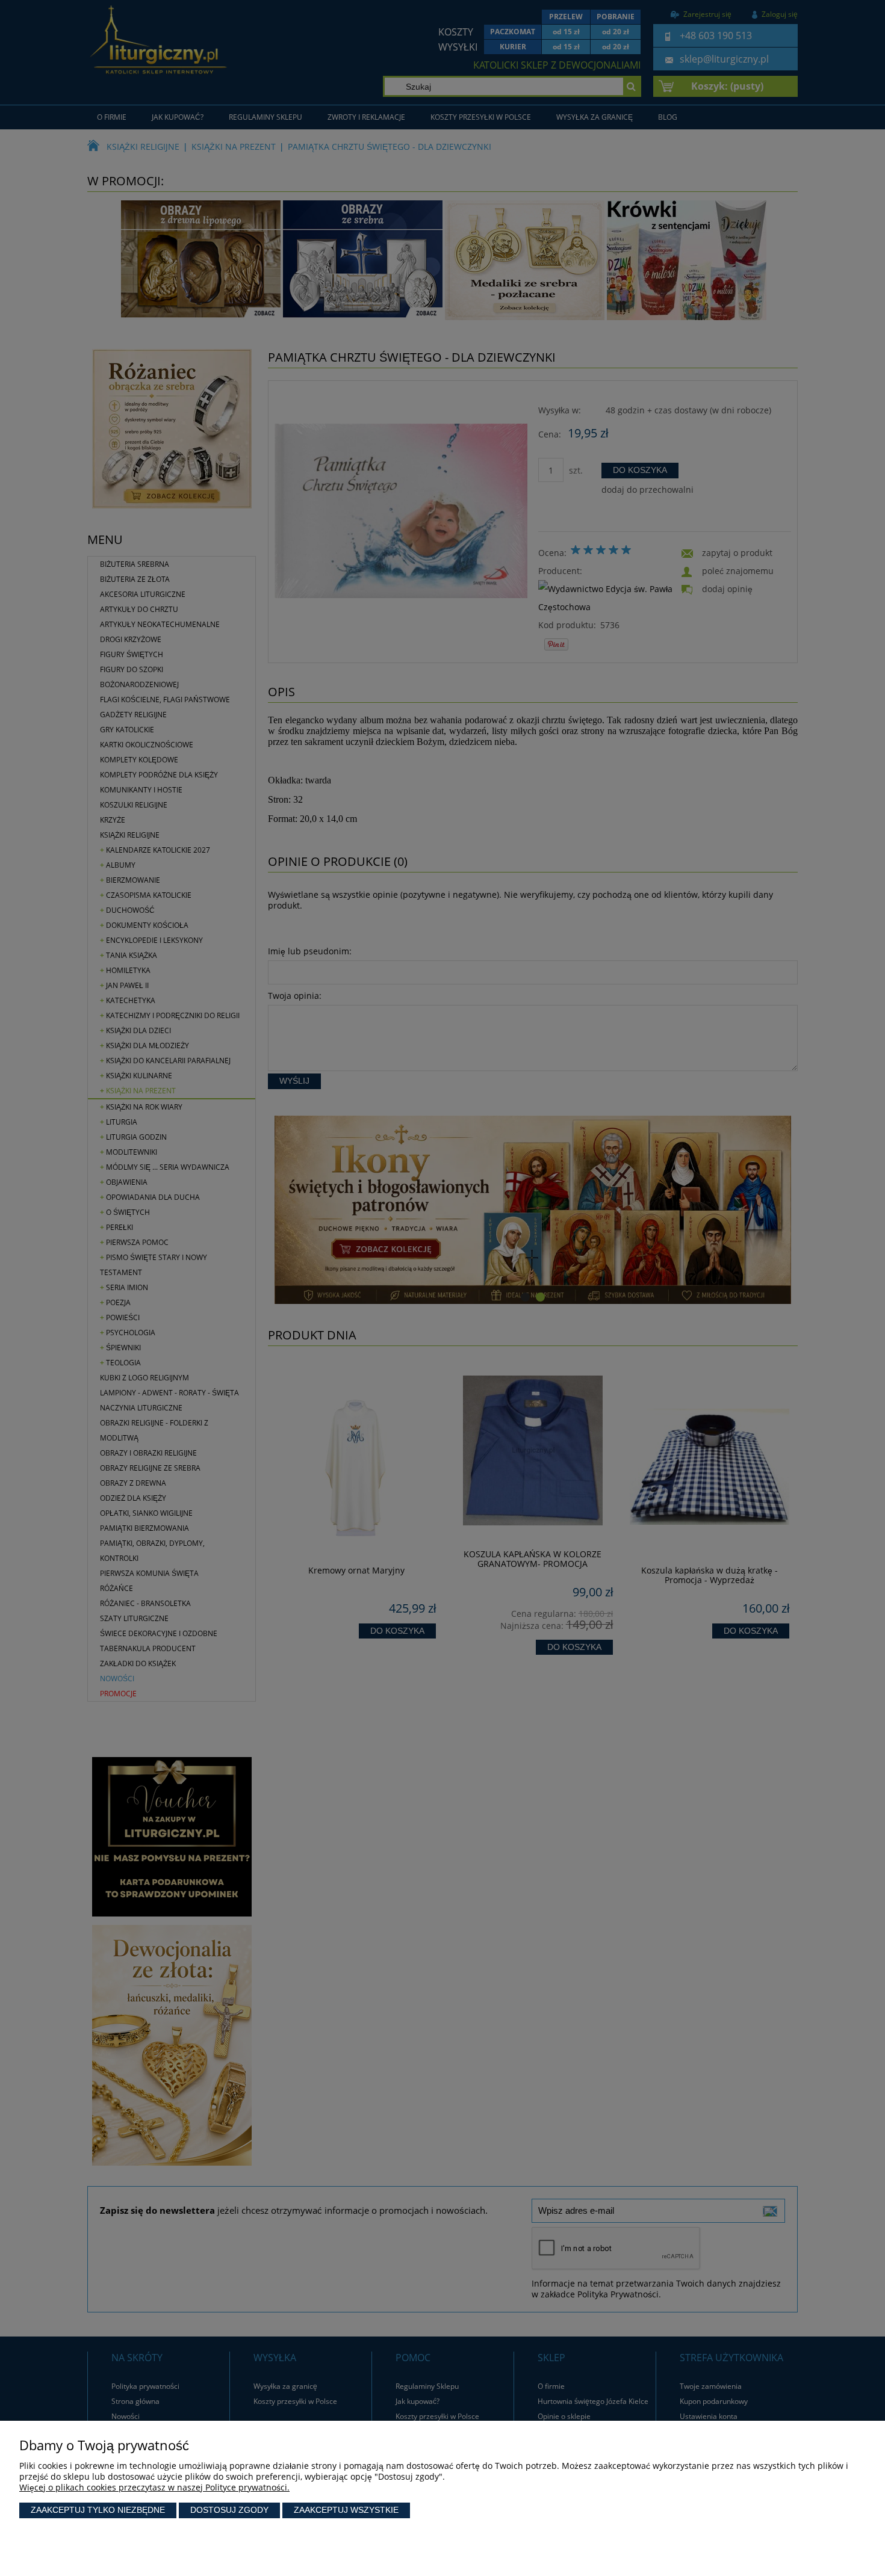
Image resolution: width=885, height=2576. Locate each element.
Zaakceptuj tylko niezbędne (98, 2510)
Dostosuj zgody (229, 2510)
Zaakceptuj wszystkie (346, 2510)
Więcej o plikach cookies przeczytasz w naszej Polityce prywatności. (154, 2487)
